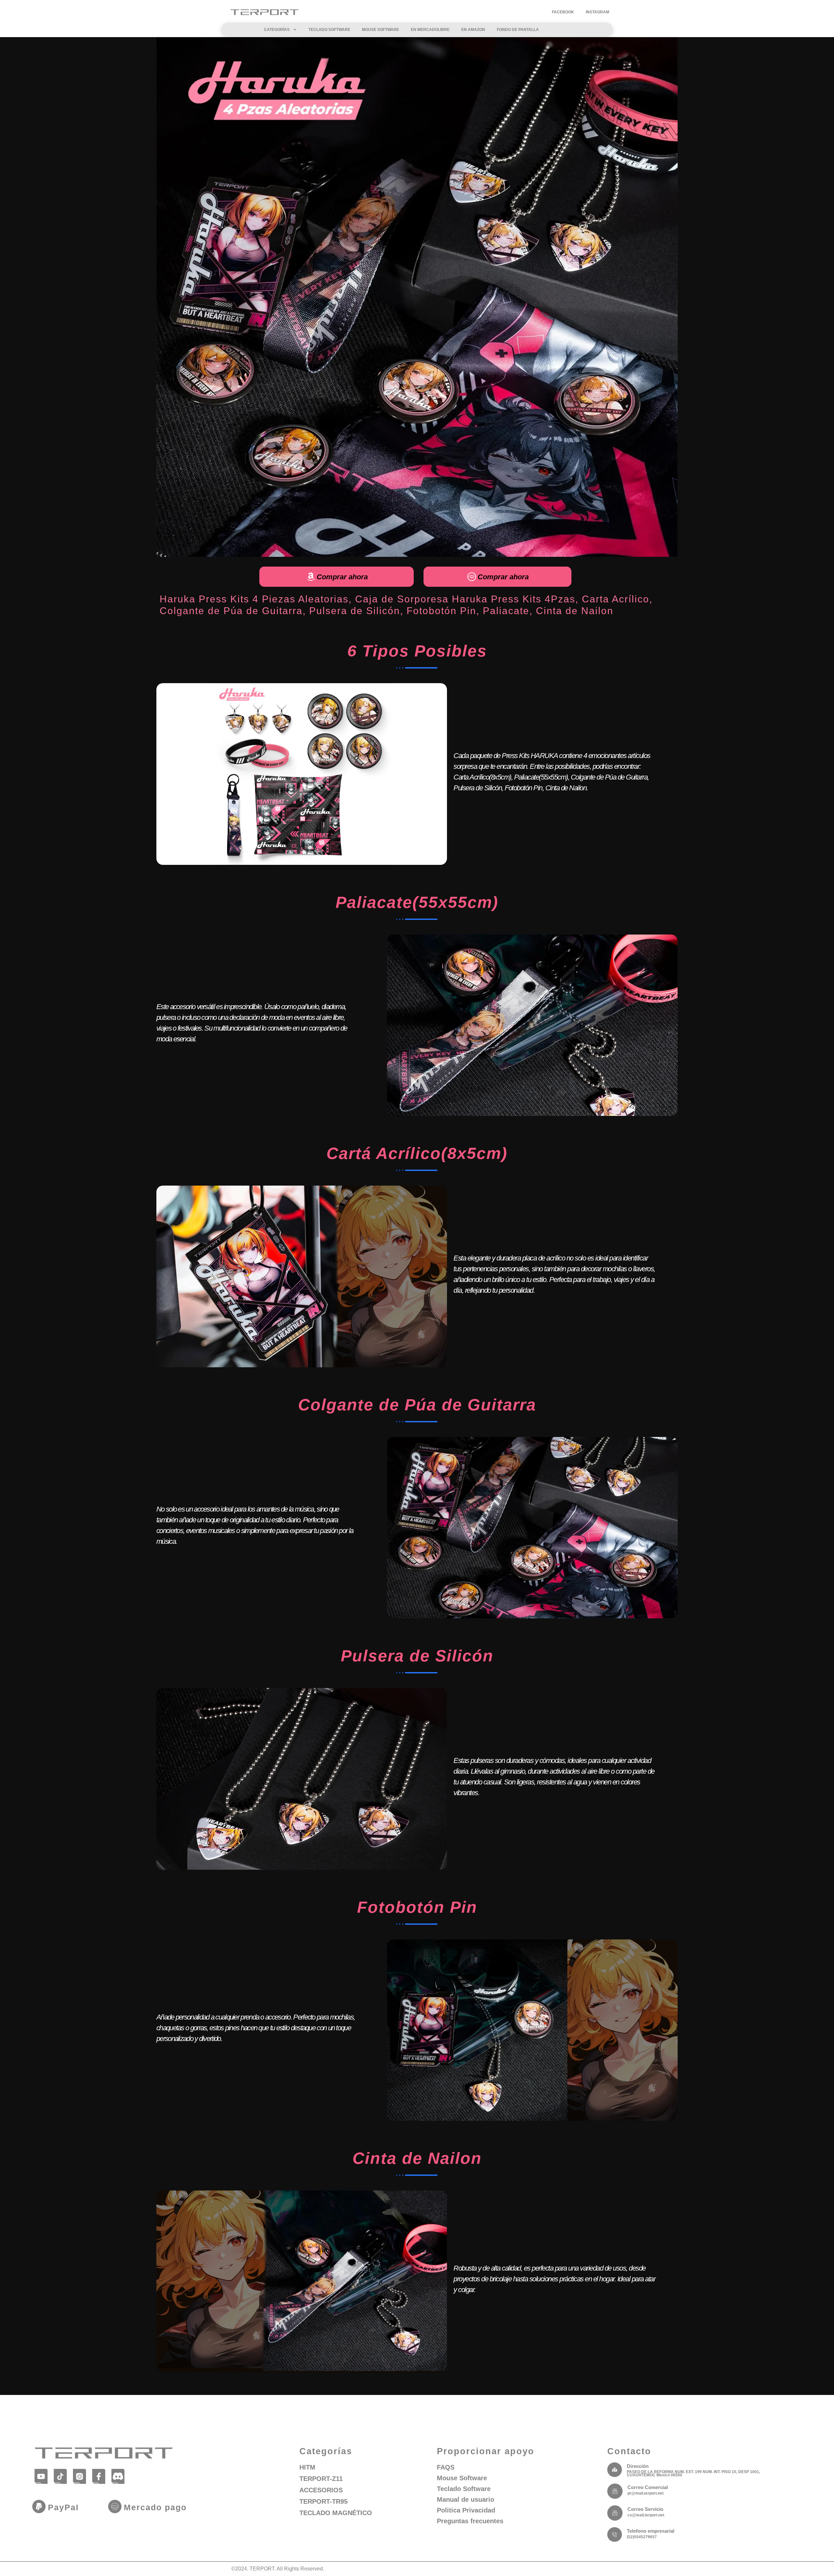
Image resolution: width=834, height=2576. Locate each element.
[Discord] (118, 2476)
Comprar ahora (342, 577)
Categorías (277, 30)
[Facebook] (99, 2476)
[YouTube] (41, 2476)
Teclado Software (329, 30)
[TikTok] (60, 2476)
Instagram (597, 12)
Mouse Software (381, 30)
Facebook (563, 12)
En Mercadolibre (430, 30)
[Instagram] (80, 2476)
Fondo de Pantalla (518, 30)
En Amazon (473, 30)
